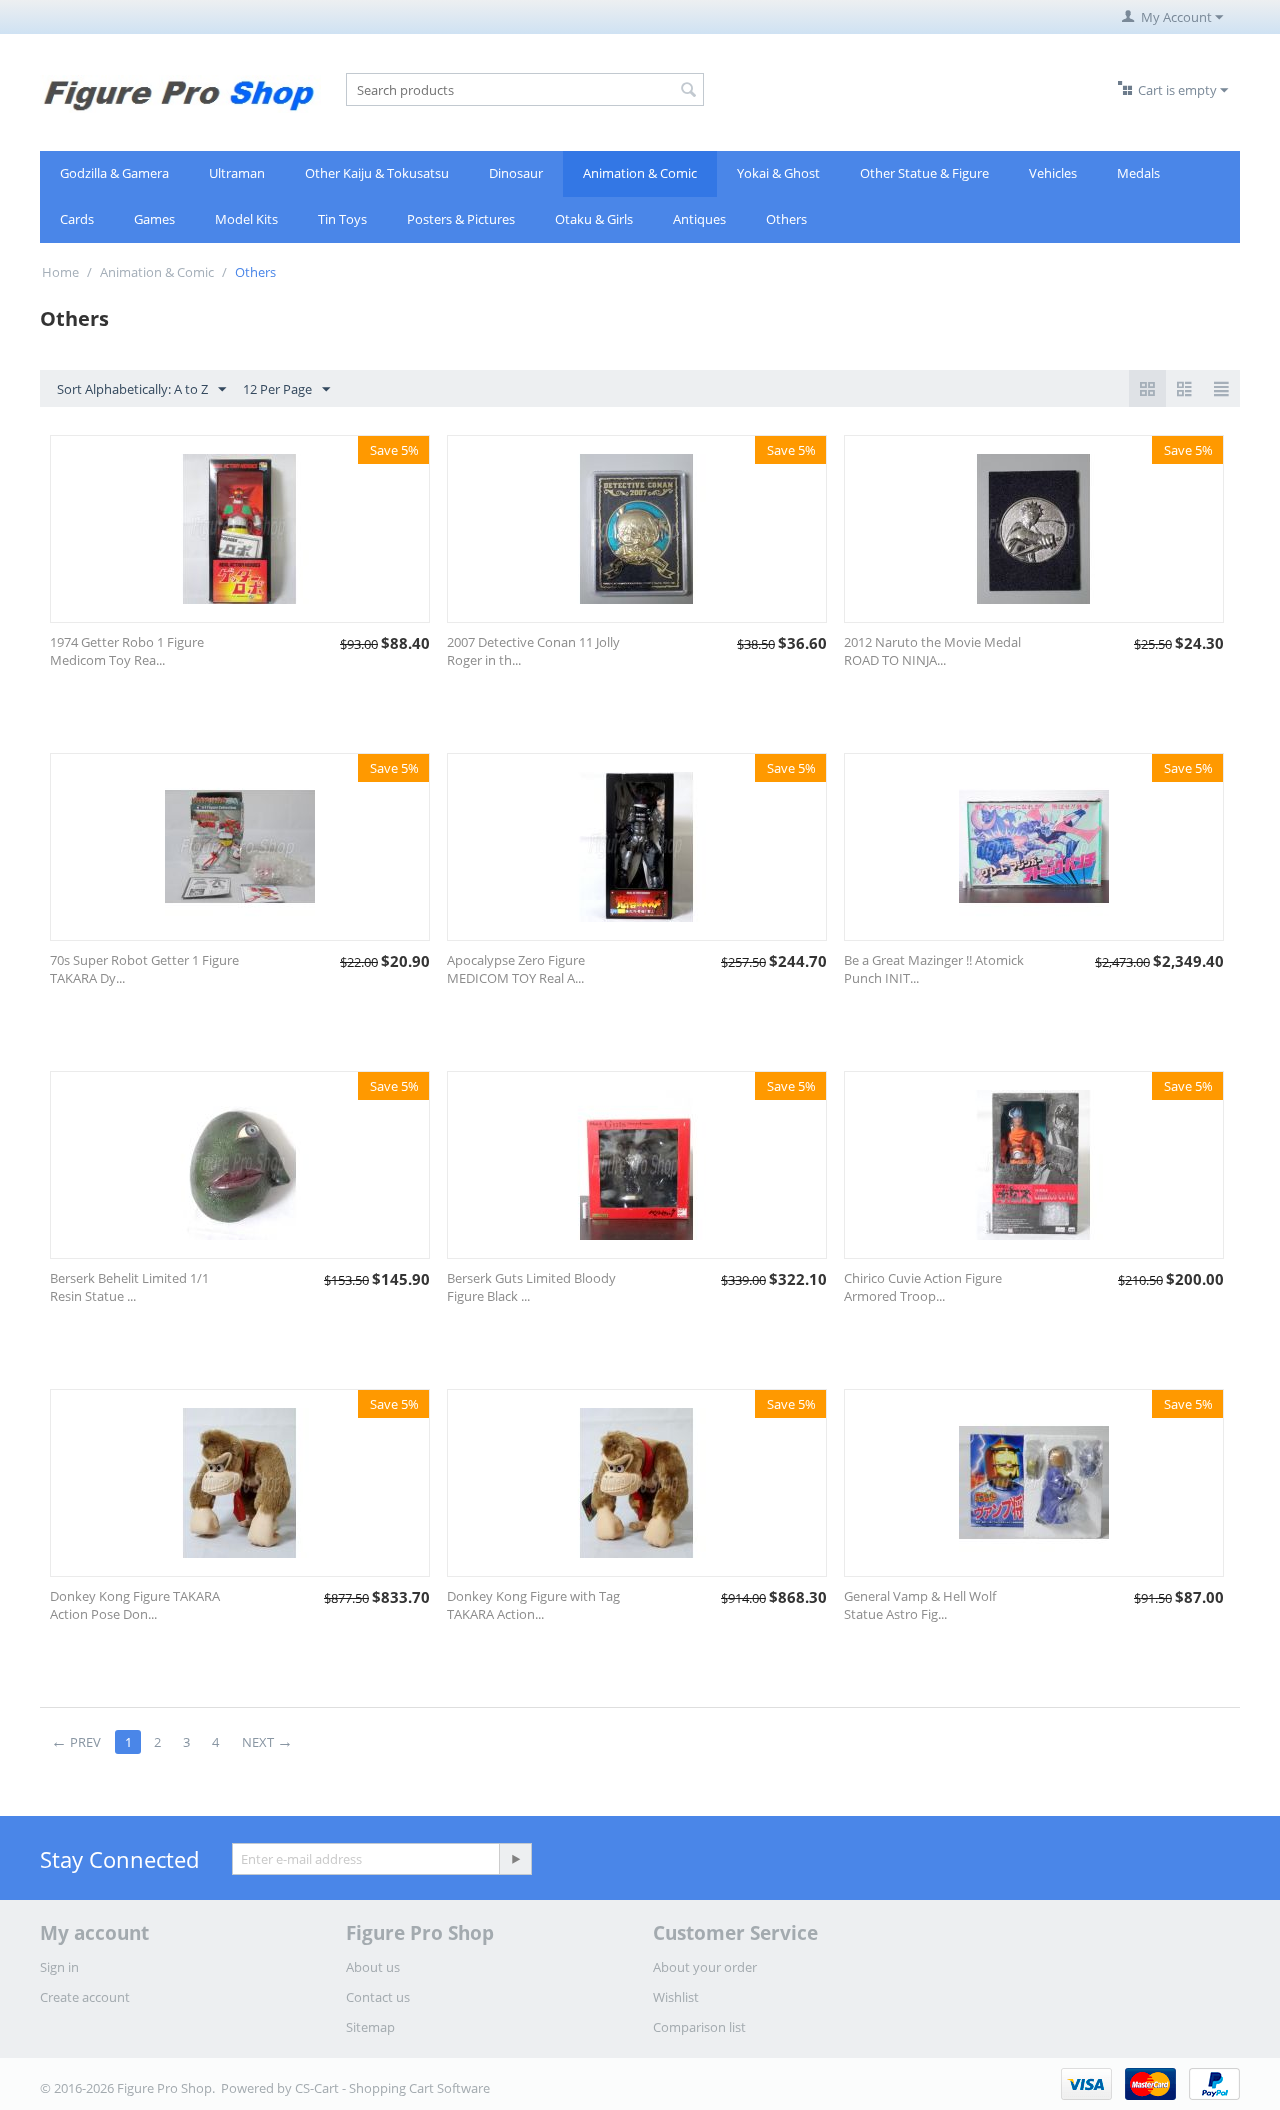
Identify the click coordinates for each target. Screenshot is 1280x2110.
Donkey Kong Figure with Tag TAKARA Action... (533, 1605)
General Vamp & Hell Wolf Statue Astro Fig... (920, 1605)
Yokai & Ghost (778, 173)
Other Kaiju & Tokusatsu (377, 173)
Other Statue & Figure (924, 173)
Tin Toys (342, 219)
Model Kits (246, 219)
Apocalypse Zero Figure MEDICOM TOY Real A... (516, 969)
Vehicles (1053, 173)
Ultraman (237, 173)
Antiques (699, 219)
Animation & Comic (640, 173)
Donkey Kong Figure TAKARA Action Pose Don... (135, 1605)
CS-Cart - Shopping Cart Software (392, 2088)
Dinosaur (516, 173)
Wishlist (676, 1997)
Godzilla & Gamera (114, 173)
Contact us (378, 1997)
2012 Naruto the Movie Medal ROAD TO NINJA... (932, 651)
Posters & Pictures (461, 219)
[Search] (689, 91)
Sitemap (370, 2027)
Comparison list (699, 2027)
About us (373, 1967)
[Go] (515, 1859)
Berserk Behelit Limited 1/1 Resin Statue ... (129, 1287)
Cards (77, 219)
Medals (1138, 173)
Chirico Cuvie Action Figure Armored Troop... (923, 1287)
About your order (705, 1967)
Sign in (59, 1967)
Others (786, 219)
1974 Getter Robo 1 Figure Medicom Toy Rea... (127, 651)
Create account (85, 1997)
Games (154, 219)
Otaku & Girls (594, 219)
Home (60, 272)
